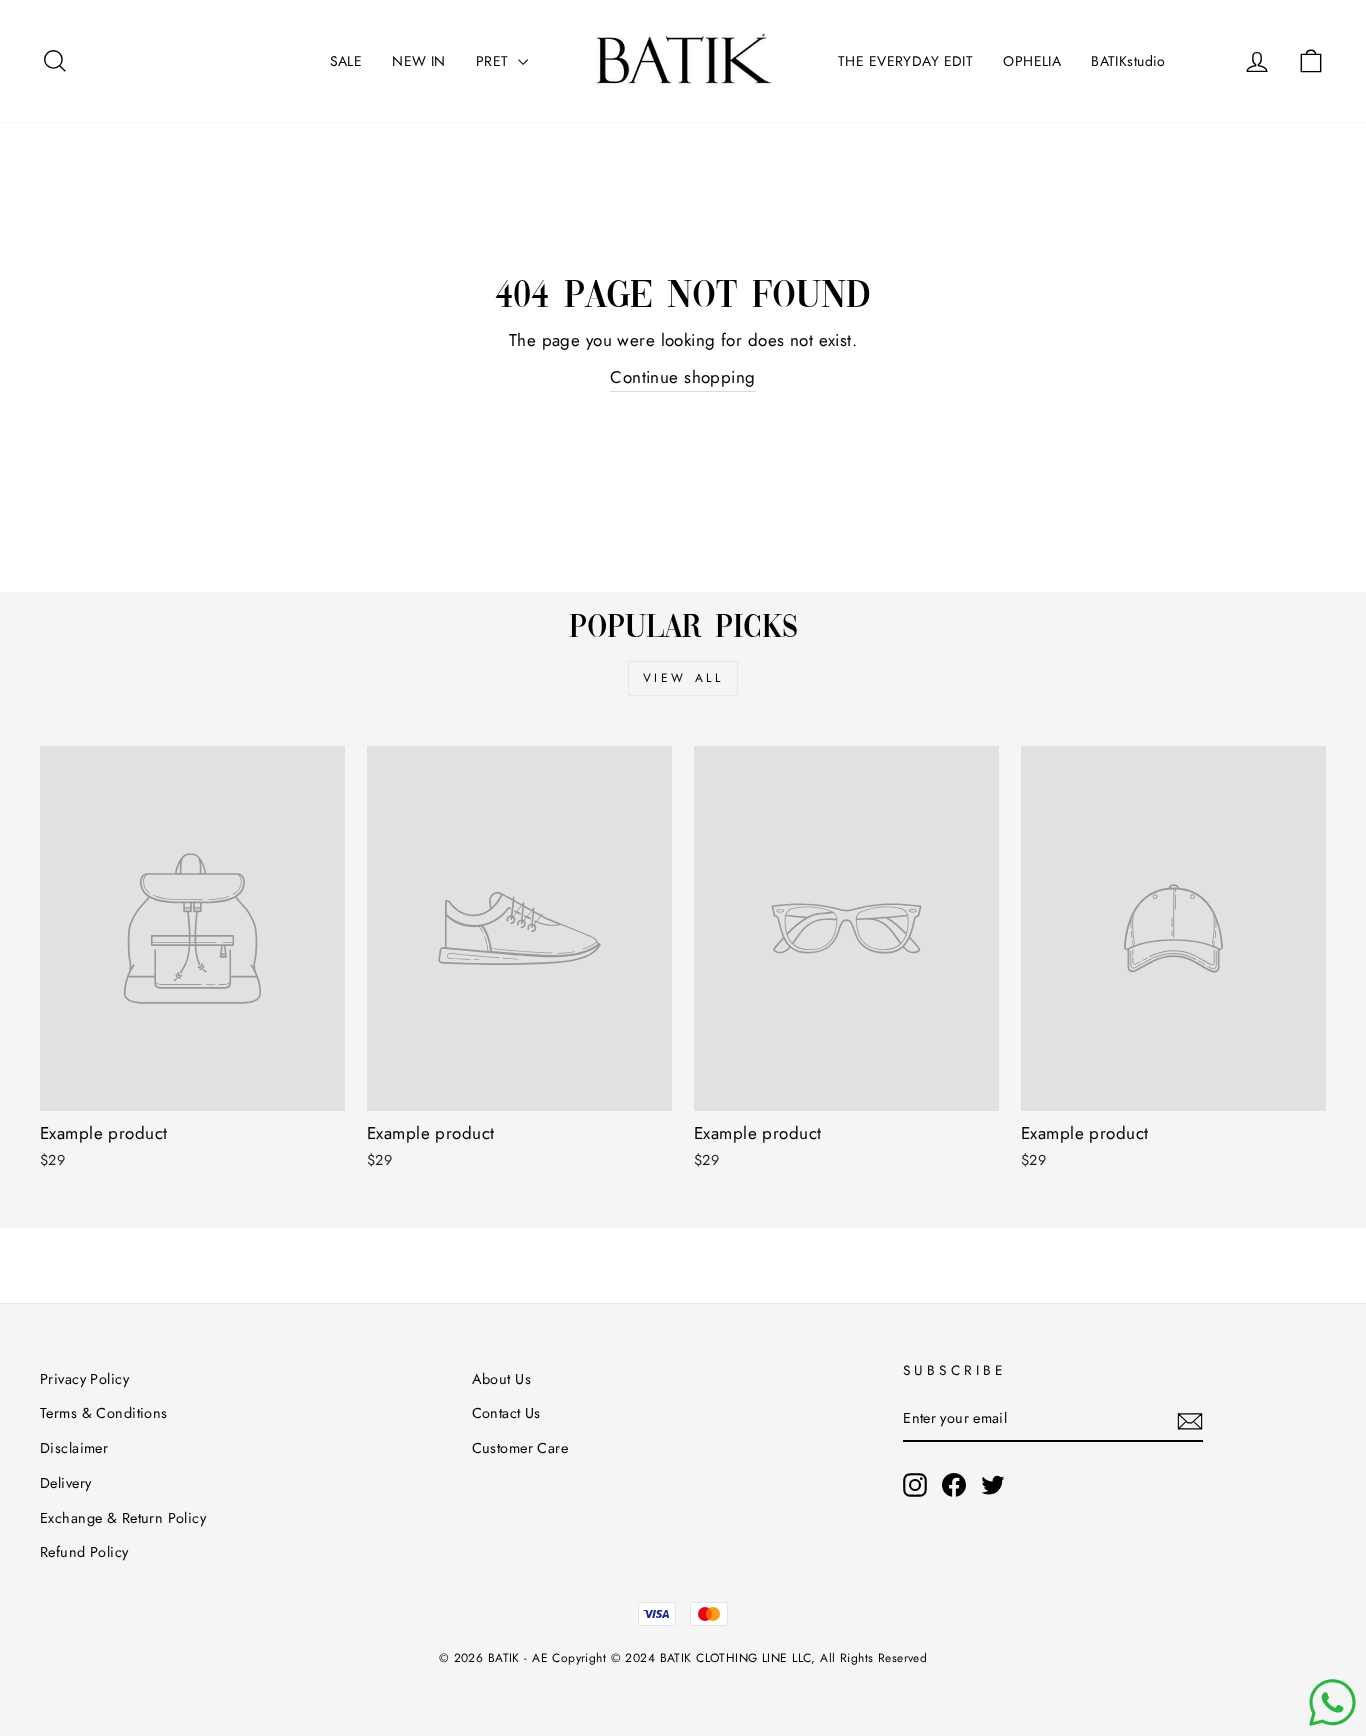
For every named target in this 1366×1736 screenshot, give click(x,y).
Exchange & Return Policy (123, 1518)
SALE (346, 61)
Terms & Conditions (104, 1413)
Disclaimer (74, 1448)
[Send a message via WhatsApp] (1332, 1702)
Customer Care (520, 1448)
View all (683, 678)
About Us (501, 1379)
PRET (494, 61)
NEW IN (419, 61)
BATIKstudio (1128, 61)
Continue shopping (682, 377)
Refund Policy (84, 1552)
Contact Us (506, 1413)
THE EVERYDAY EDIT (905, 61)
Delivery (65, 1483)
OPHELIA (1032, 61)
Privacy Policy (84, 1379)
